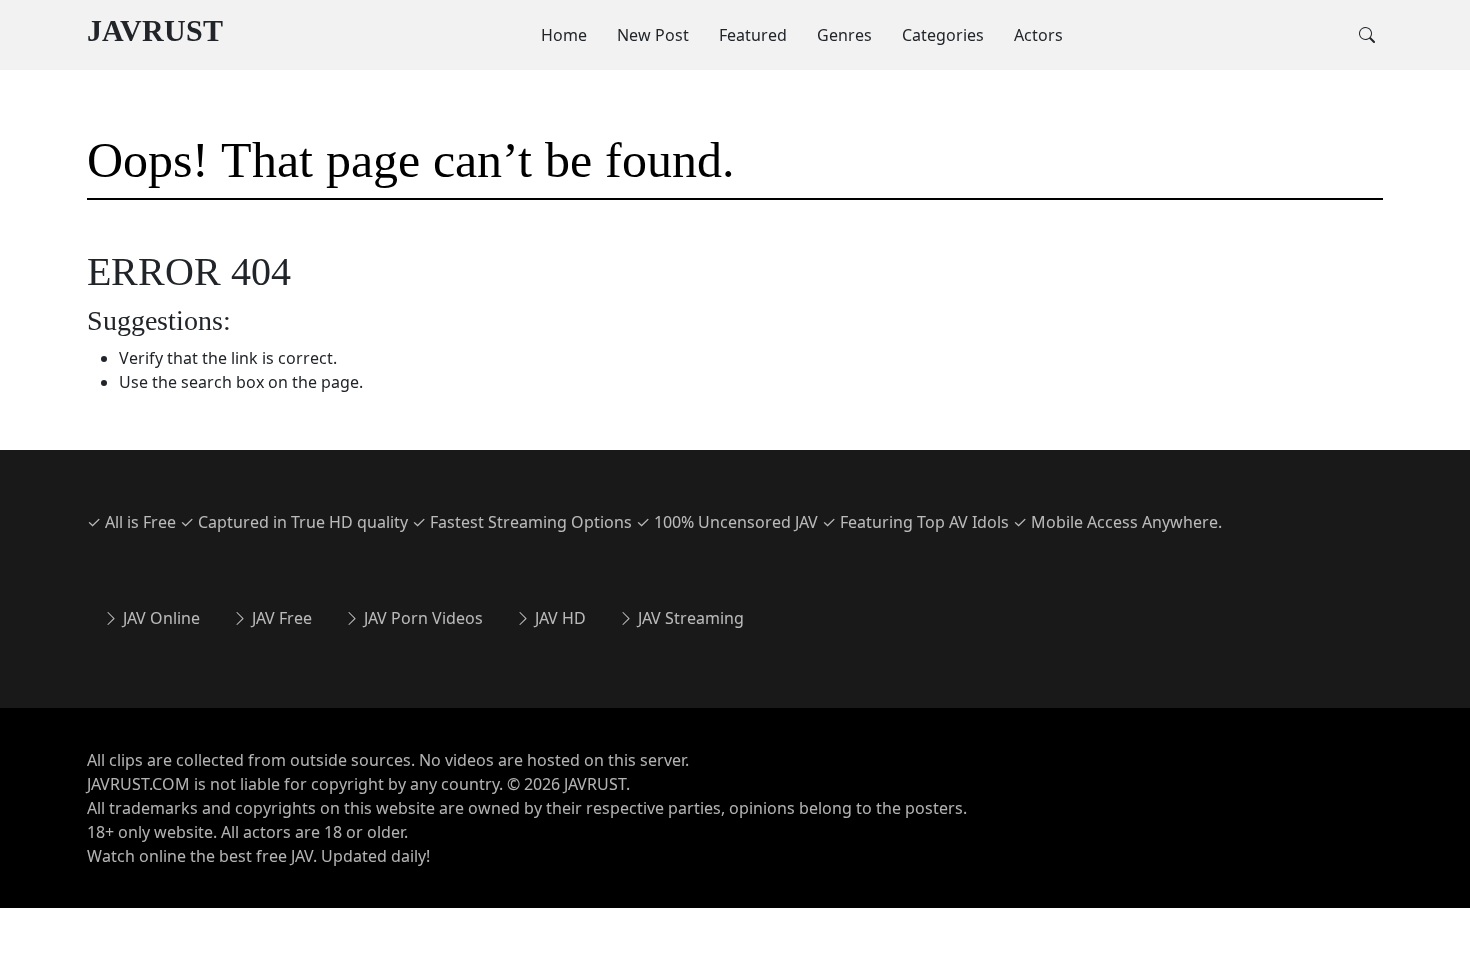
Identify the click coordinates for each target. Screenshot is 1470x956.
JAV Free (280, 618)
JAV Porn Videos (421, 618)
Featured (753, 35)
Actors (1038, 35)
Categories (943, 35)
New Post (653, 35)
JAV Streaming (689, 618)
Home (564, 35)
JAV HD (558, 618)
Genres (844, 35)
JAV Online (159, 618)
